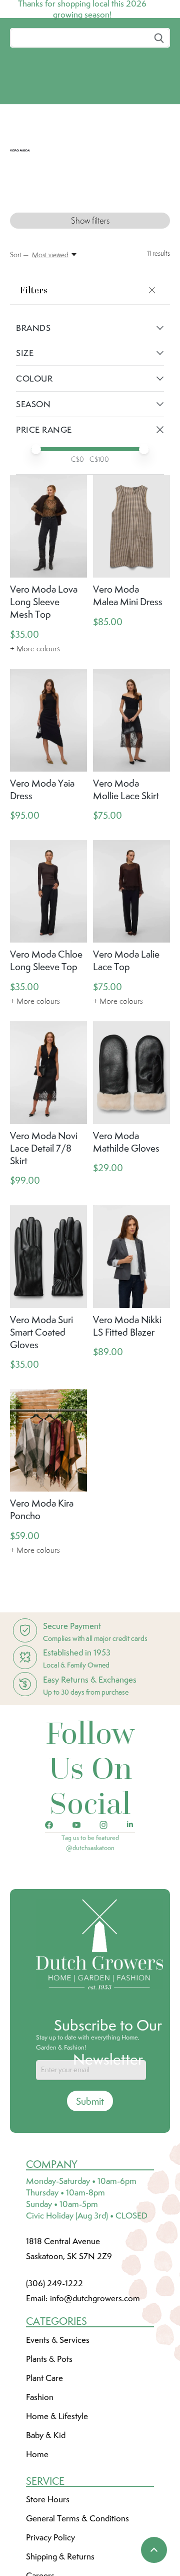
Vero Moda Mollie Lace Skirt (126, 804)
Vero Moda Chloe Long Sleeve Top (46, 975)
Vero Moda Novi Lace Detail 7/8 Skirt (44, 1163)
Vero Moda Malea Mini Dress (128, 610)
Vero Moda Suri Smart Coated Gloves (41, 1347)
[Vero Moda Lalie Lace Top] (131, 906)
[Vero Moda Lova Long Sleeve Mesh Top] (48, 541)
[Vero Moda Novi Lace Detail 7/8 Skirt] (48, 1088)
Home (37, 2469)
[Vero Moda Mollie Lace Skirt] (131, 735)
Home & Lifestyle (57, 2431)
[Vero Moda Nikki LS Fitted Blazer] (131, 1271)
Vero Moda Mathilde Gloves (126, 1156)
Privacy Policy (50, 2552)
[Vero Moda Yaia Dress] (48, 735)
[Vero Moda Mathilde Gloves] (131, 1088)
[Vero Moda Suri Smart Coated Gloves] (48, 1271)
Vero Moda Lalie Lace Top (126, 975)
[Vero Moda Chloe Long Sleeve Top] (48, 906)
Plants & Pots (49, 2373)
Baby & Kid (46, 2450)
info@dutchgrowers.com (95, 2313)
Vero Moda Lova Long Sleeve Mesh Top (44, 616)
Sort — (19, 269)
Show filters (90, 235)
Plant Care (44, 2393)
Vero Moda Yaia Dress (42, 804)
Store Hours (48, 2514)
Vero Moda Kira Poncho (42, 1524)
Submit (90, 2116)
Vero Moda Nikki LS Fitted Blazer (127, 1340)
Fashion (40, 2412)
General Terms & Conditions (77, 2533)
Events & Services (58, 2354)
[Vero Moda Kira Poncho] (48, 1455)
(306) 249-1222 (54, 2298)
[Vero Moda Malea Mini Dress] (131, 541)
